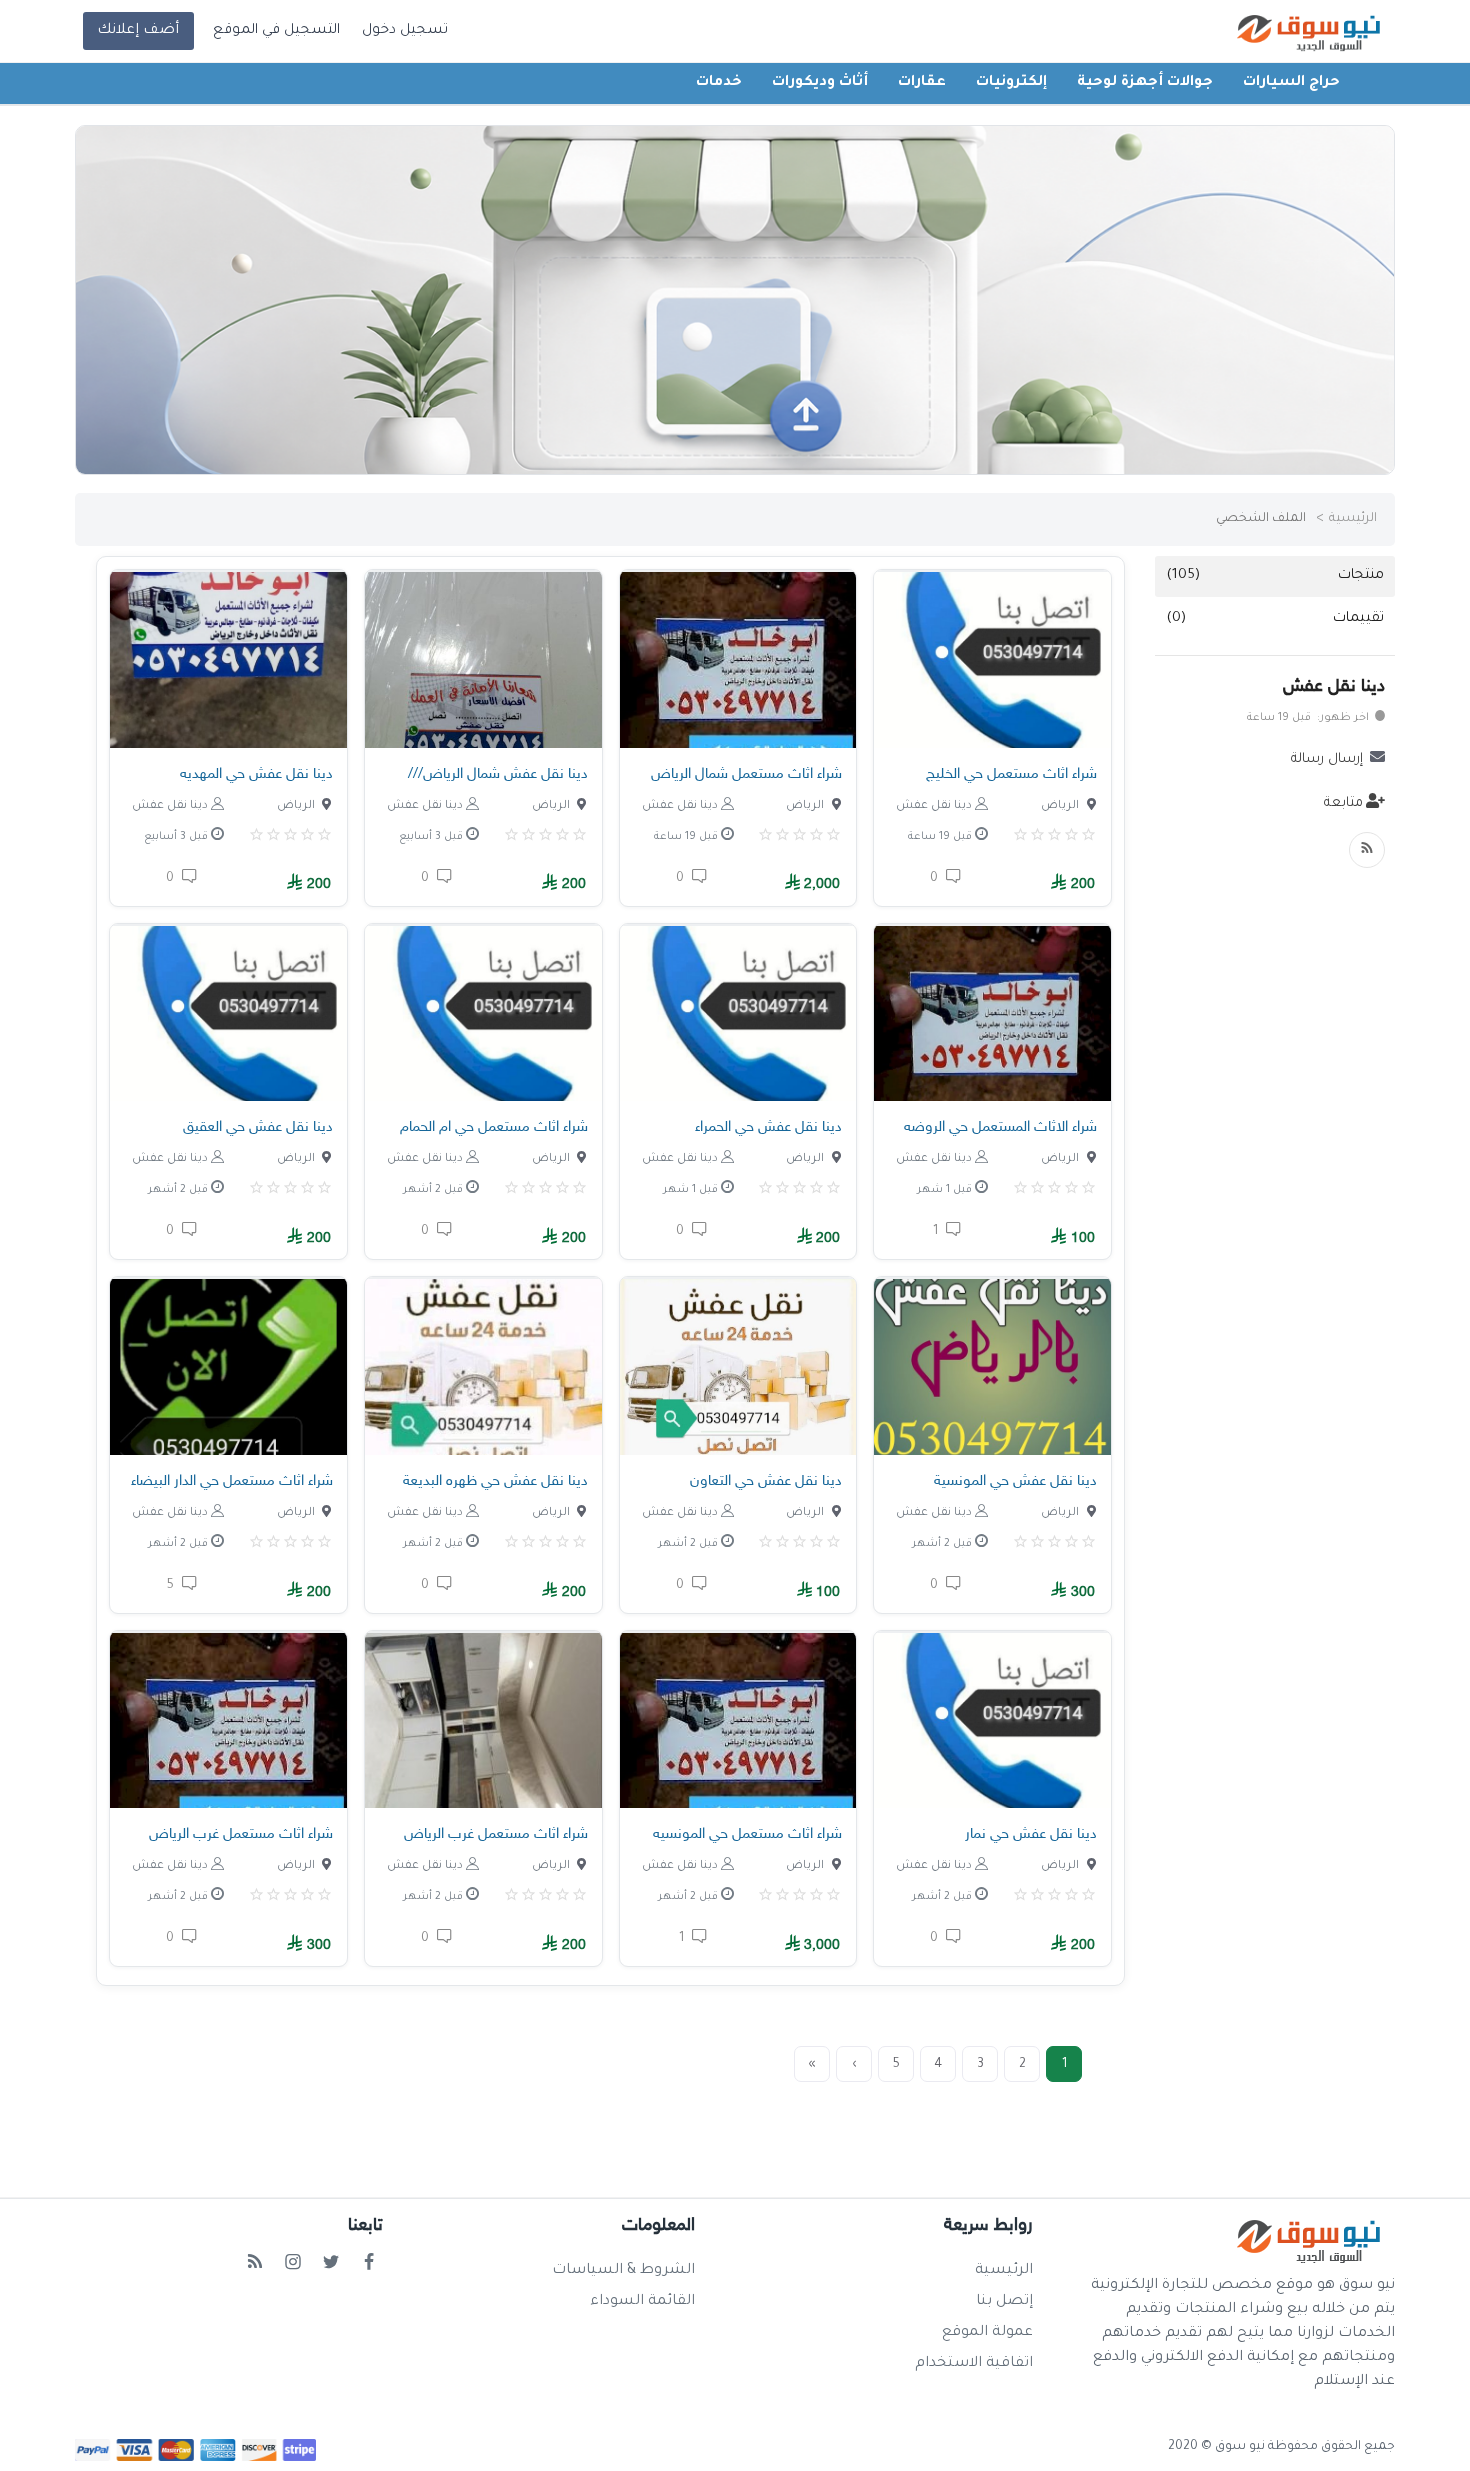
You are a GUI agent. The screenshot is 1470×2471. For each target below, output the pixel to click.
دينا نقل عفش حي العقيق (258, 1127)
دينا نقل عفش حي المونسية (1015, 1481)
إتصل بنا (1004, 2302)
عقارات (922, 83)
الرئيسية (1353, 519)
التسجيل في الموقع (276, 31)
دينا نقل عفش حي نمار (1031, 1834)
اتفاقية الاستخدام (974, 2364)
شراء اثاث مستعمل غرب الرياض (496, 1834)
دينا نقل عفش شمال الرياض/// (498, 774)
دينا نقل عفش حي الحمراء (768, 1127)
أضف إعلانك (138, 31)
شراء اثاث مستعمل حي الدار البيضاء (232, 1481)
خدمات (719, 83)
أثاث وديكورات (820, 83)
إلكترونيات (1011, 83)
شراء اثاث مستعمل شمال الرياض (746, 774)
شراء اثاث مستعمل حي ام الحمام (494, 1127)
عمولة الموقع (987, 2333)
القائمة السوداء (642, 2302)
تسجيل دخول (405, 31)
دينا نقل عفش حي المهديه (256, 774)
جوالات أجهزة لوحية (1145, 83)
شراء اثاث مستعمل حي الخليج (1011, 774)
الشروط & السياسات (623, 2271)
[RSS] (1367, 850)
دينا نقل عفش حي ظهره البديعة (495, 1481)
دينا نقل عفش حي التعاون (766, 1481)
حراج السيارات (1291, 83)
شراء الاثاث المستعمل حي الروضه (1000, 1127)
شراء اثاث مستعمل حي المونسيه (747, 1834)
